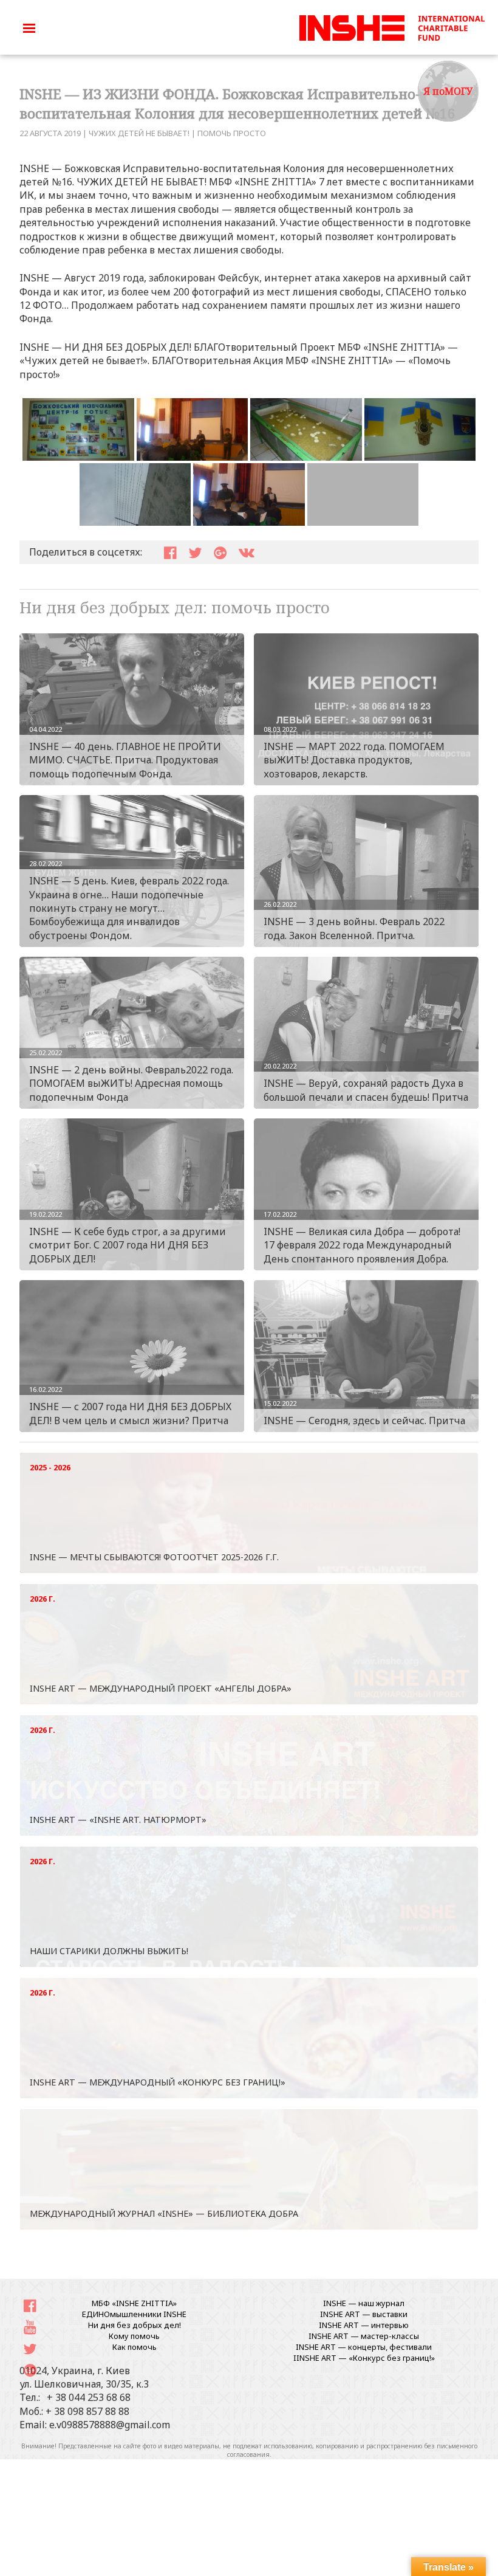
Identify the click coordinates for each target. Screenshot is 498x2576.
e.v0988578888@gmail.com (110, 2425)
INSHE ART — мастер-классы (364, 2336)
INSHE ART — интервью (364, 2325)
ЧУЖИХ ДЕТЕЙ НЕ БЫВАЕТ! (139, 133)
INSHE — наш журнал (364, 2303)
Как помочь (135, 2347)
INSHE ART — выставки (364, 2314)
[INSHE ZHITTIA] (392, 26)
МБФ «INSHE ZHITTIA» (134, 2303)
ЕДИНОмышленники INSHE (134, 2314)
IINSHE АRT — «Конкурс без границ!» (364, 2358)
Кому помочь (134, 2336)
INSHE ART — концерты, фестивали (364, 2347)
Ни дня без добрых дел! (135, 2325)
